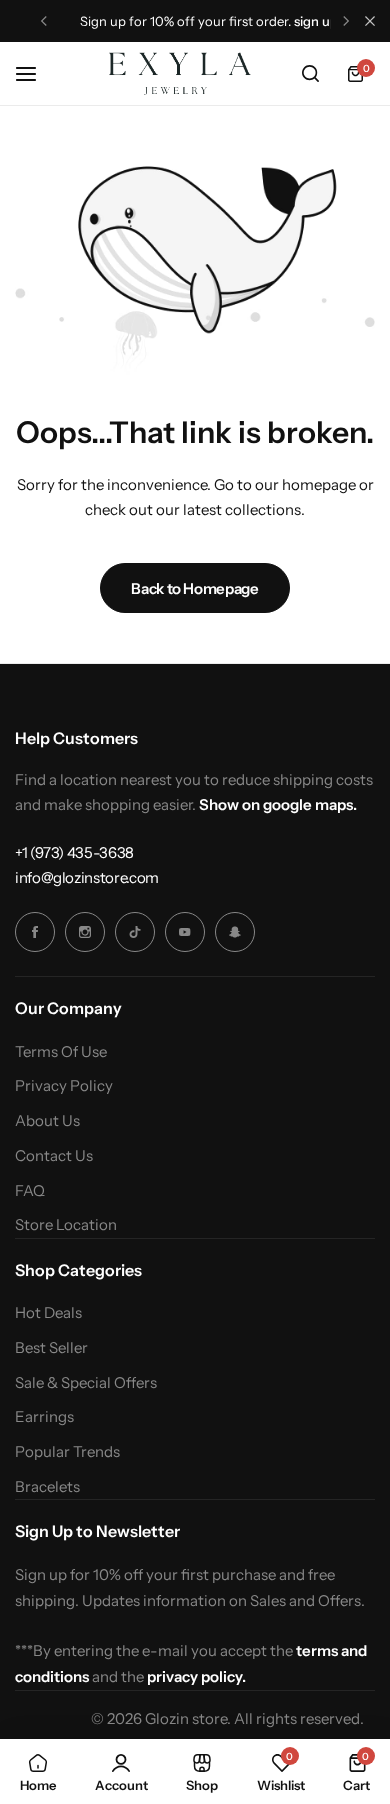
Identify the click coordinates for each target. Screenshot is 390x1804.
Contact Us (54, 1156)
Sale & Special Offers (86, 1383)
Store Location (66, 1225)
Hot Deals (48, 1313)
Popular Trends (67, 1452)
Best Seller (51, 1348)
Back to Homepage (194, 588)
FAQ (30, 1191)
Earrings (44, 1417)
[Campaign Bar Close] (370, 21)
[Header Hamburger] (36, 73)
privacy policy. (196, 1676)
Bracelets (47, 1487)
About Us (47, 1121)
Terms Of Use (61, 1052)
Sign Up (316, 21)
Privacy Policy (64, 1086)
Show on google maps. (278, 804)
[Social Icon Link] (35, 932)
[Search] (310, 74)
